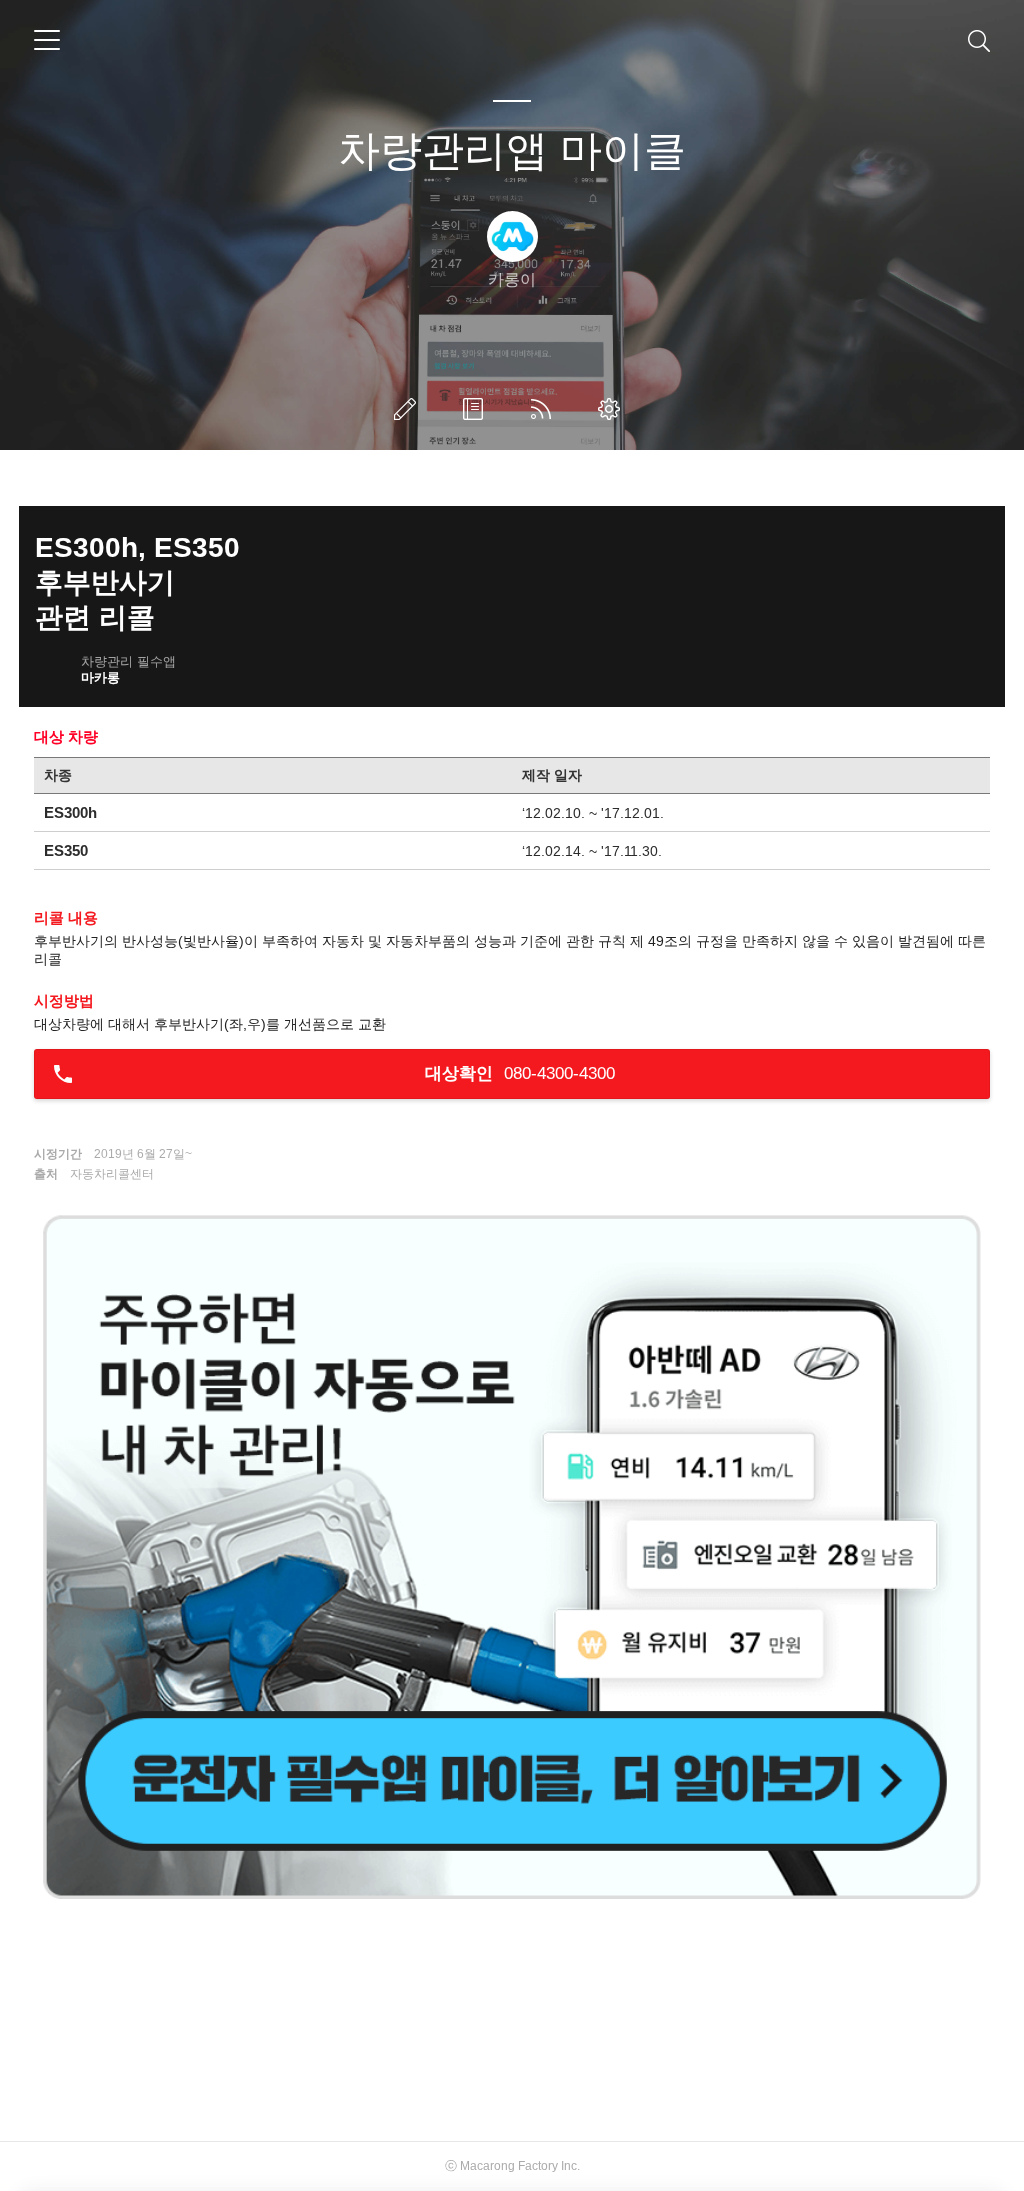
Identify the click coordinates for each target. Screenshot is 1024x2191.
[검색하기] (979, 40)
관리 (613, 409)
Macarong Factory (509, 2166)
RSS (545, 409)
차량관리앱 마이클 (512, 150)
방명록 (477, 409)
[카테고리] (47, 40)
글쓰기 (409, 409)
